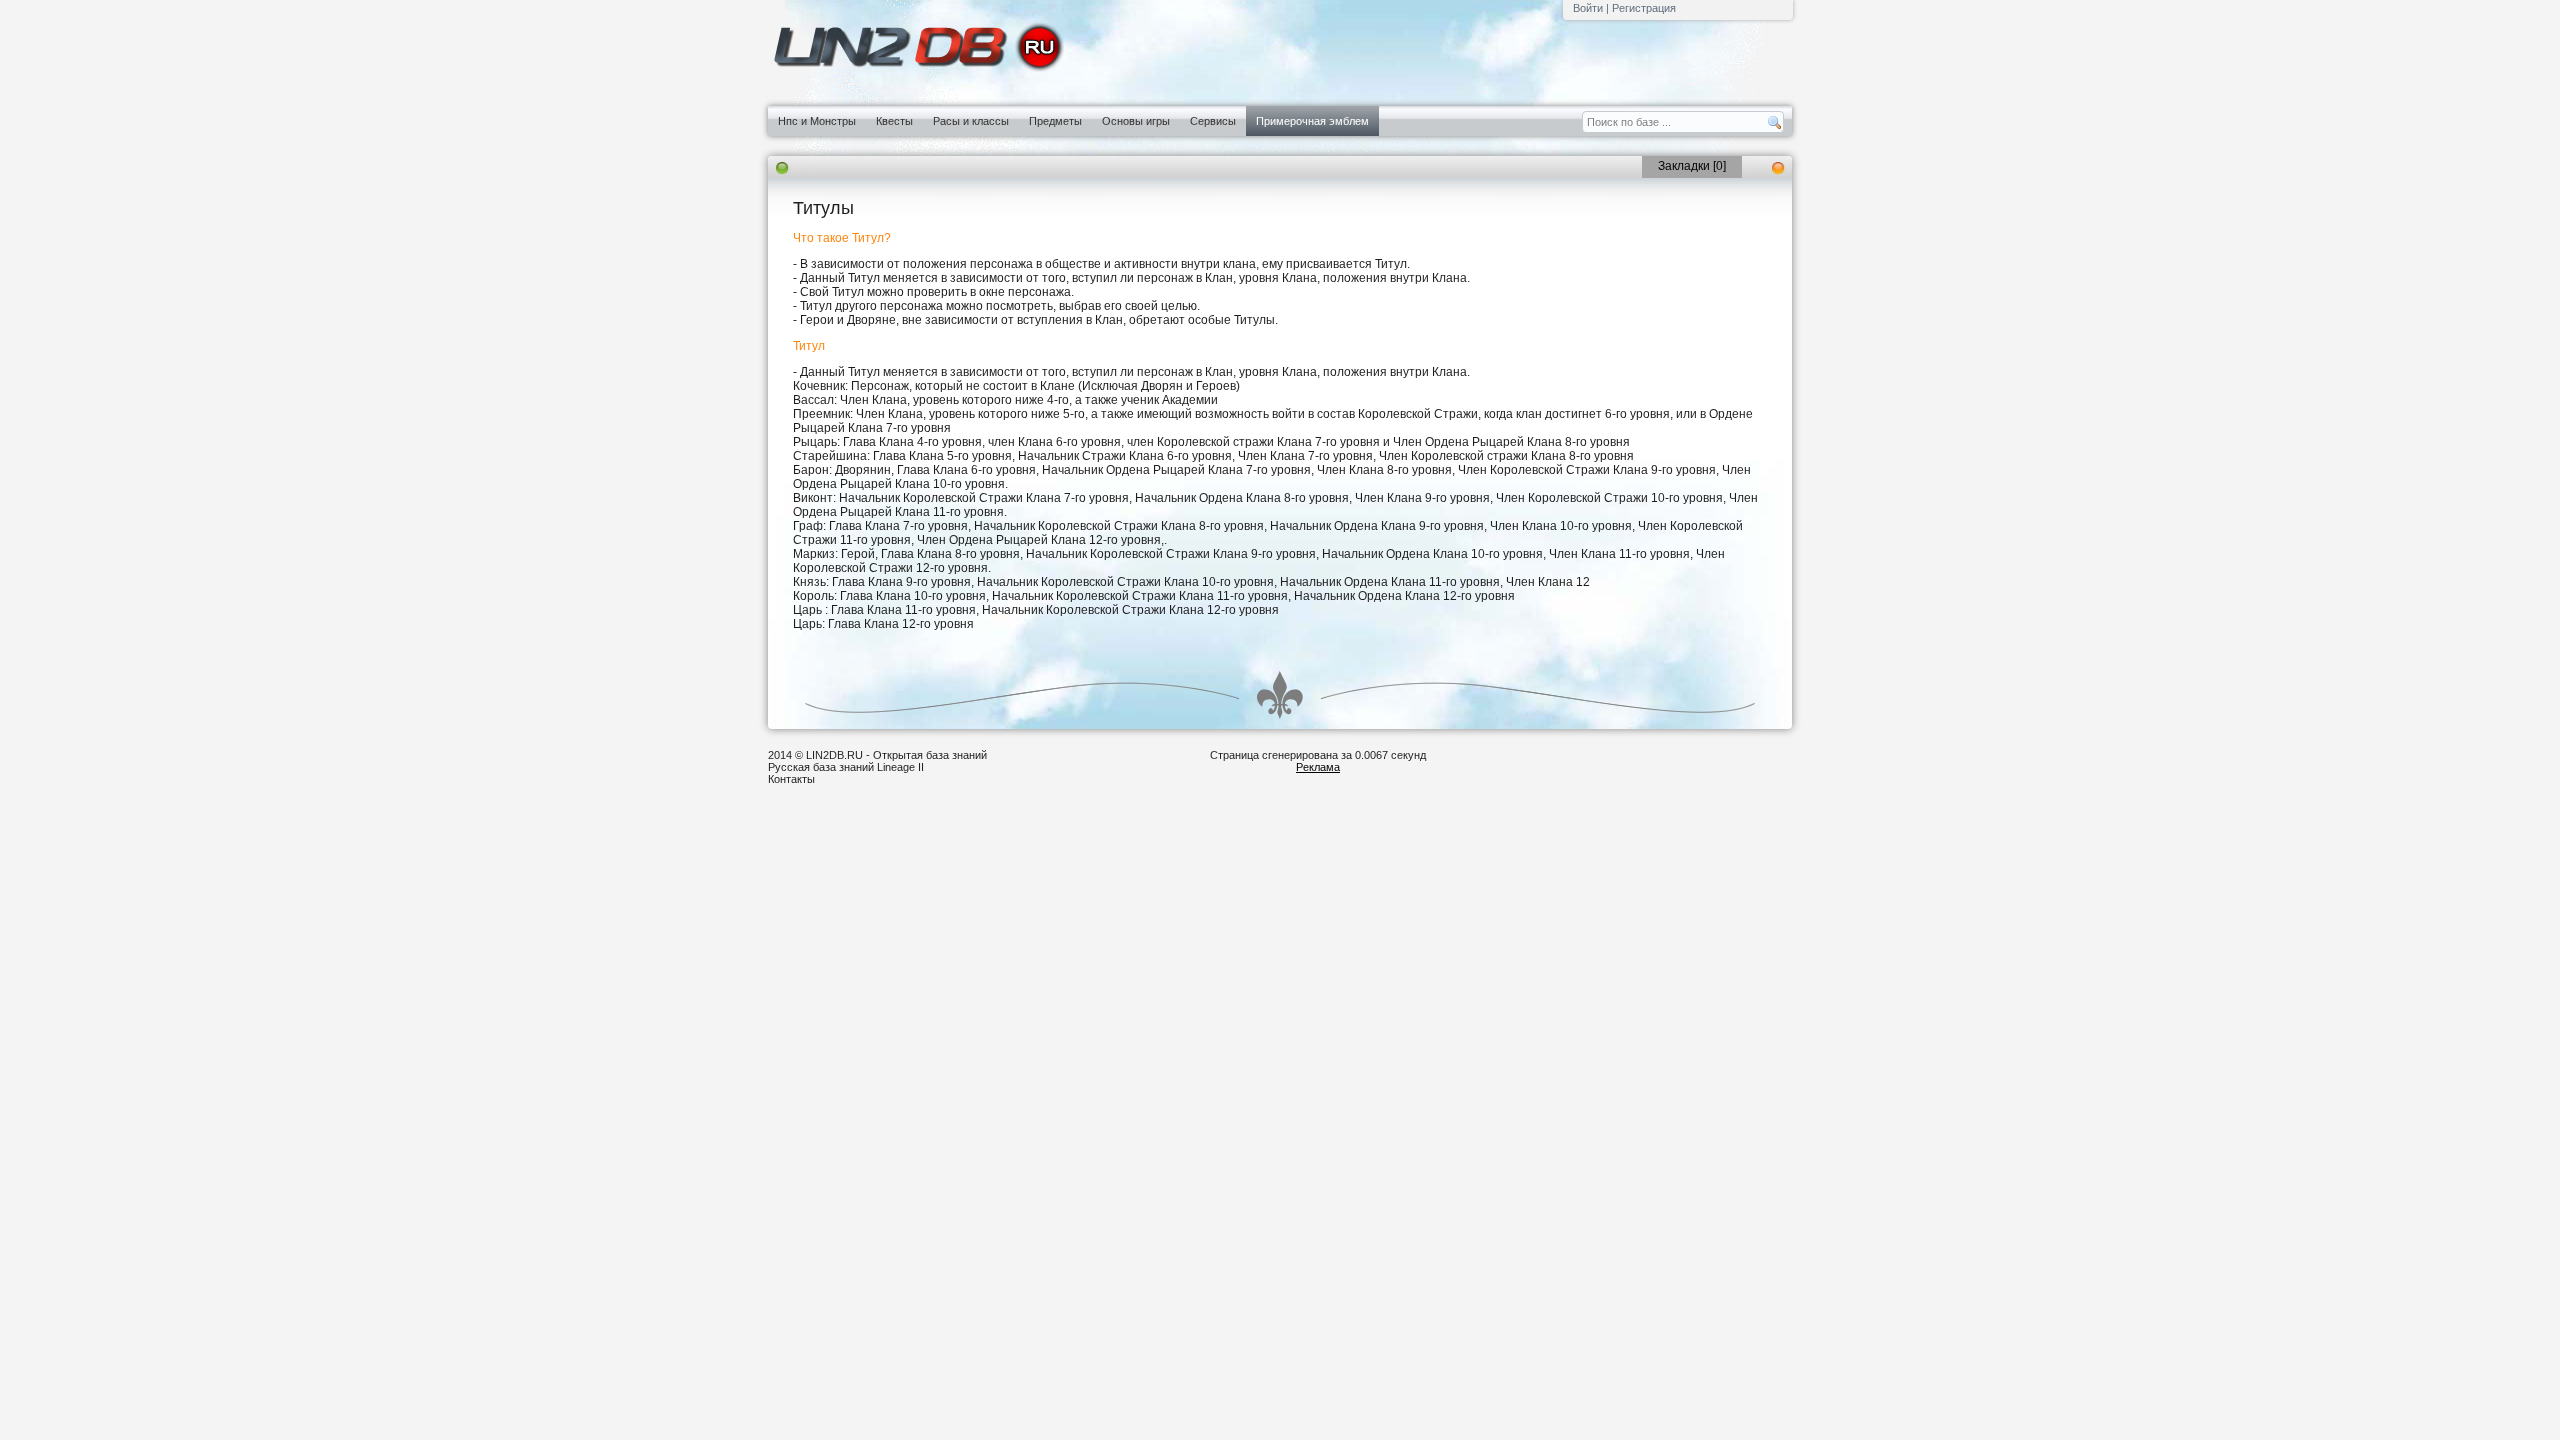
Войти (1588, 8)
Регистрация (1644, 8)
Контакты (791, 779)
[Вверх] (1280, 695)
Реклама (1318, 767)
